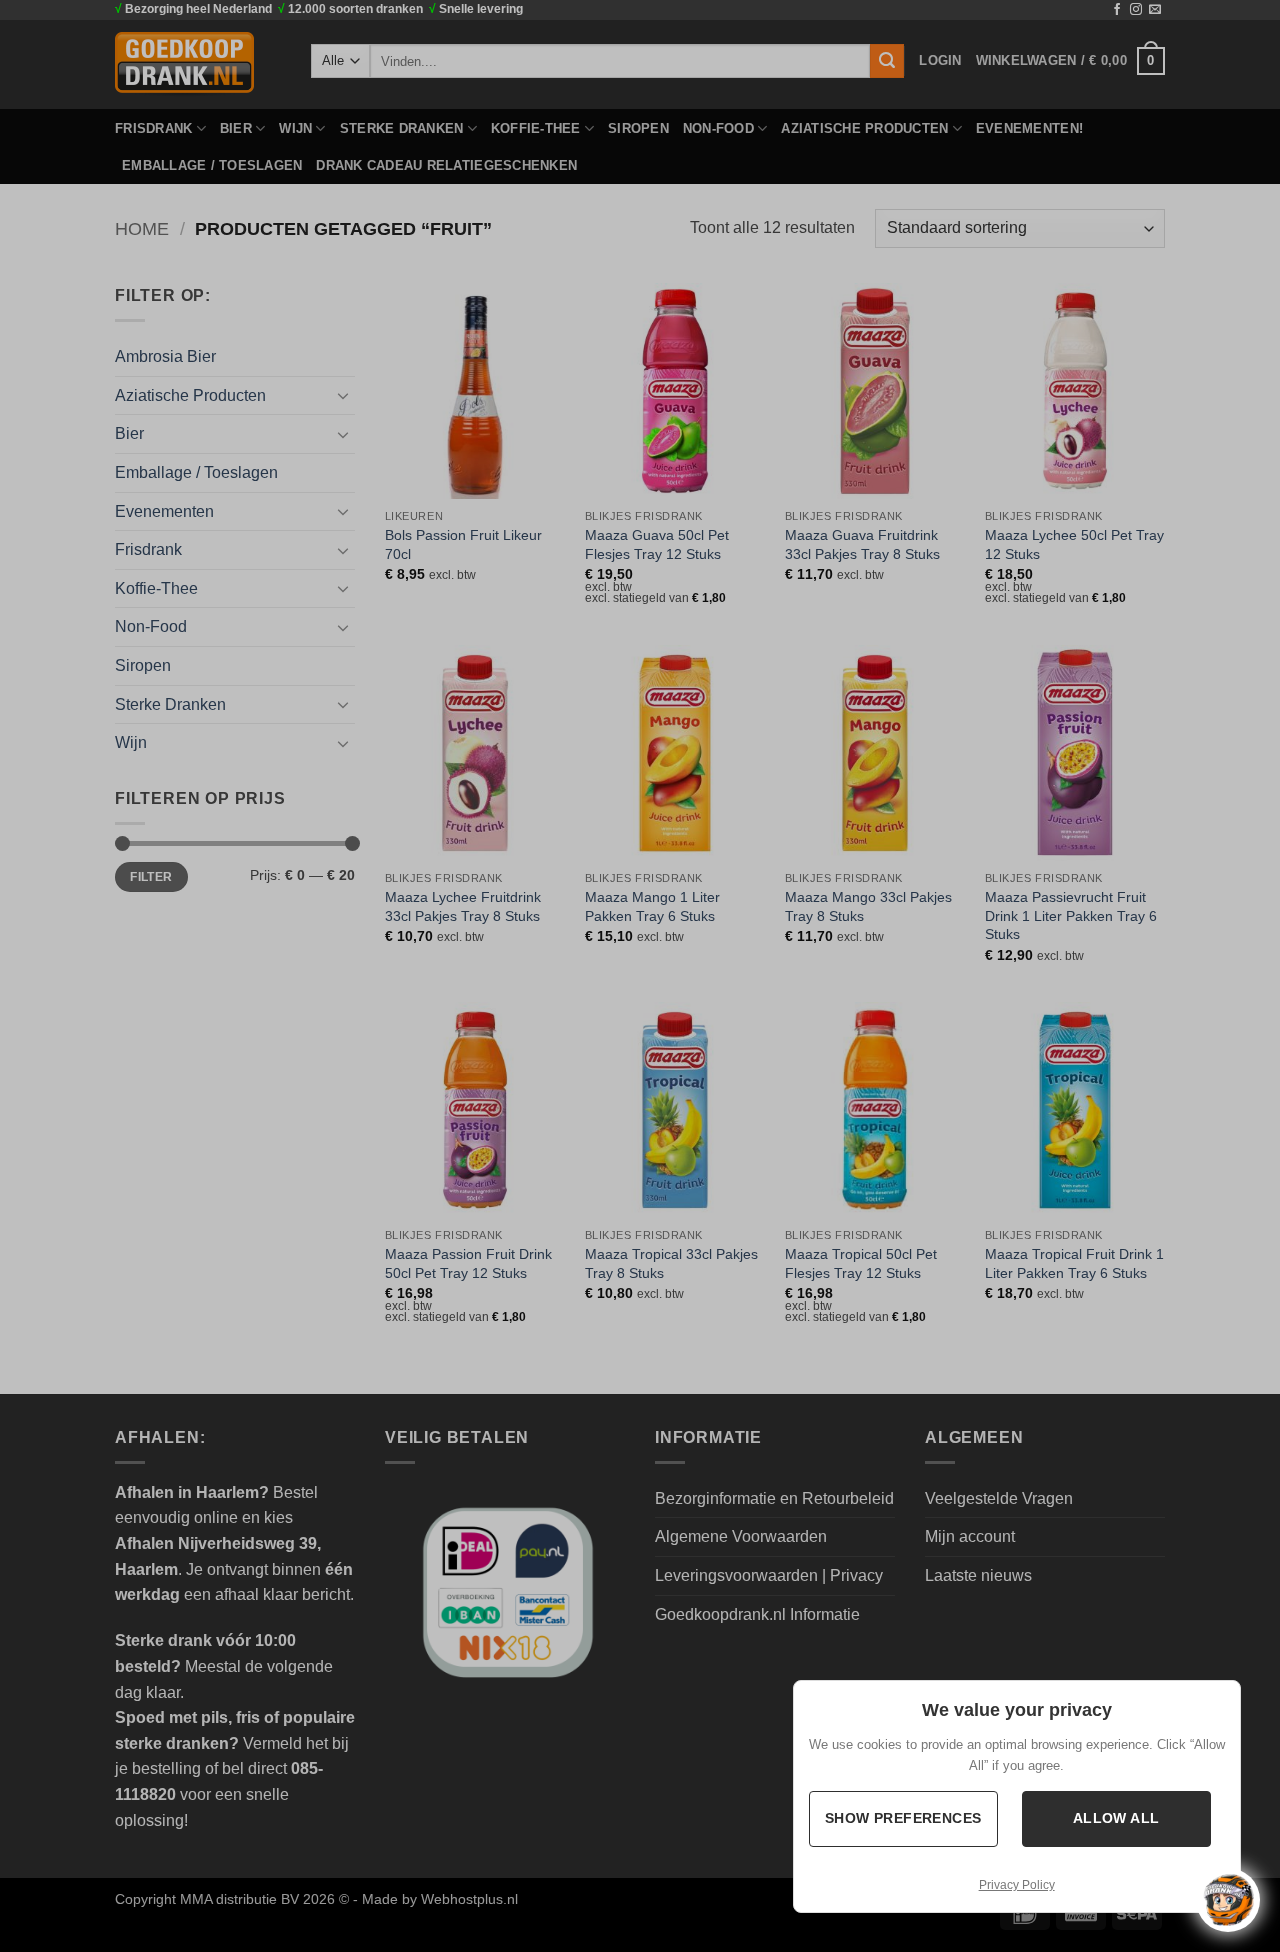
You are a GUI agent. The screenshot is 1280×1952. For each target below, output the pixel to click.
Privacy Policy (1017, 1885)
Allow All (1116, 1819)
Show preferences (903, 1819)
